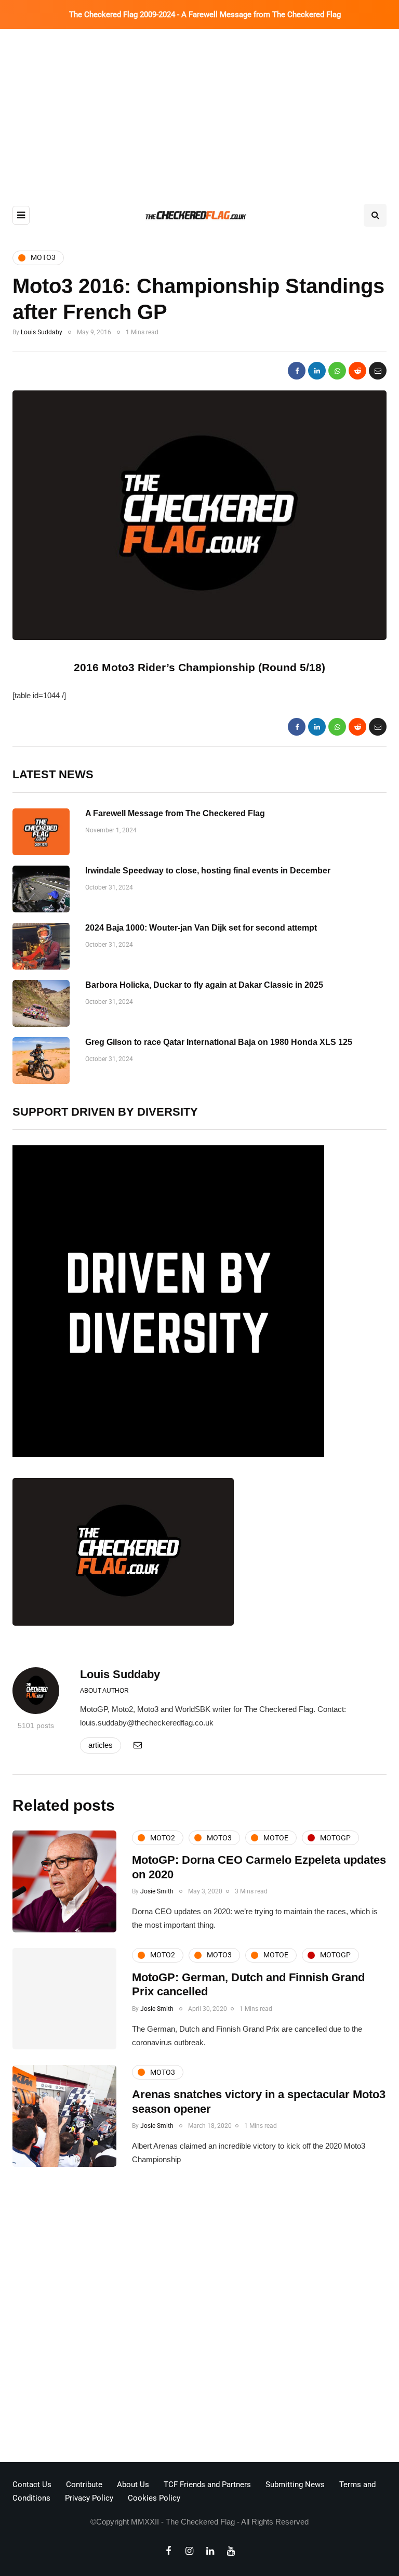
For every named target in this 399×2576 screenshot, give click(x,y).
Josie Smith (157, 1891)
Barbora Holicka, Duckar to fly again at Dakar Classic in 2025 (204, 985)
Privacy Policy (89, 2498)
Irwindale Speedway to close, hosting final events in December (208, 871)
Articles (101, 1745)
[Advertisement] (199, 107)
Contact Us (32, 2485)
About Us (133, 2485)
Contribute (84, 2485)
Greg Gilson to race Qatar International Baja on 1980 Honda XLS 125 (219, 1042)
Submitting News (295, 2485)
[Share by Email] (378, 371)
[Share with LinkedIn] (317, 371)
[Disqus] (199, 2318)
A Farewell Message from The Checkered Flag (175, 813)
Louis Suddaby (42, 332)
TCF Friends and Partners (207, 2485)
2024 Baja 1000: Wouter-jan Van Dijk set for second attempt (201, 928)
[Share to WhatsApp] (337, 371)
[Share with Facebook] (297, 371)
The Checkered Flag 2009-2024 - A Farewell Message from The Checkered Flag (205, 15)
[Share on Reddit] (357, 371)
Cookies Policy (154, 2498)
